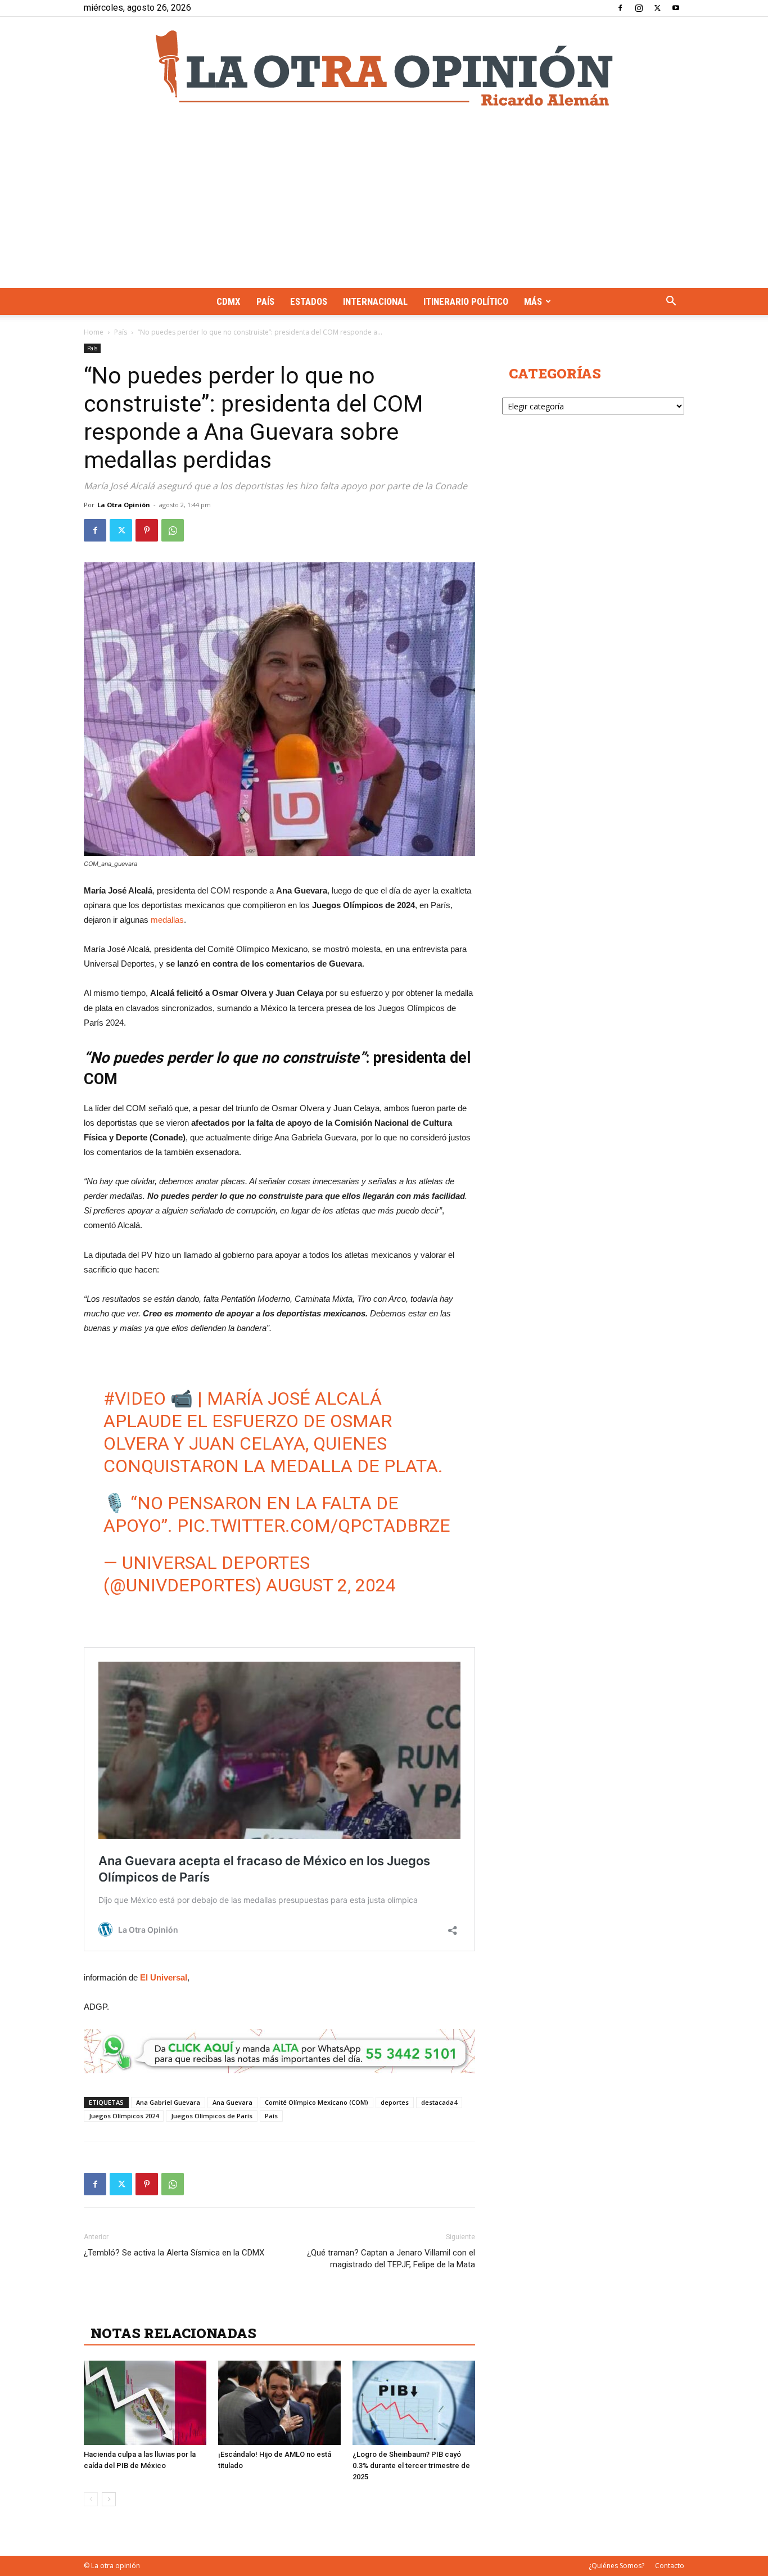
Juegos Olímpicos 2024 (124, 2116)
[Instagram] (639, 8)
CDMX (229, 301)
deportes (395, 2102)
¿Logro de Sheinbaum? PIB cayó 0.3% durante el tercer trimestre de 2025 (411, 2466)
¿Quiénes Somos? (616, 2566)
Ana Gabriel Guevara (168, 2102)
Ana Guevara (232, 2102)
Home (94, 332)
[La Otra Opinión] (384, 68)
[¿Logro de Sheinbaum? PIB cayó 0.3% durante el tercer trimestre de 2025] (414, 2403)
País (265, 301)
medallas (167, 920)
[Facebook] (620, 8)
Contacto (670, 2566)
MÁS (533, 301)
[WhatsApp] (173, 530)
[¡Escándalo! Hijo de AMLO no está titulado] (279, 2403)
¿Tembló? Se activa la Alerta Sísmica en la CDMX (174, 2253)
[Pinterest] (147, 530)
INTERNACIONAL (375, 301)
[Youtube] (676, 8)
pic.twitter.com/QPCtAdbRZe (314, 1526)
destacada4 (439, 2102)
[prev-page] (91, 2499)
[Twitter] (657, 8)
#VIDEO (135, 1398)
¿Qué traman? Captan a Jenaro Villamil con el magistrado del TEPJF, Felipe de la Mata (391, 2259)
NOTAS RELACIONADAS (173, 2333)
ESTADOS (309, 301)
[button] (671, 302)
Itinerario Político (466, 301)
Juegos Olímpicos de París (212, 2116)
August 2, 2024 (331, 1585)
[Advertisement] (384, 204)
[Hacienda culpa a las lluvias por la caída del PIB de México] (145, 2403)
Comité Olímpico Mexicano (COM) (317, 2102)
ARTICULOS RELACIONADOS (191, 2308)
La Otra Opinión (124, 505)
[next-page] (109, 2499)
